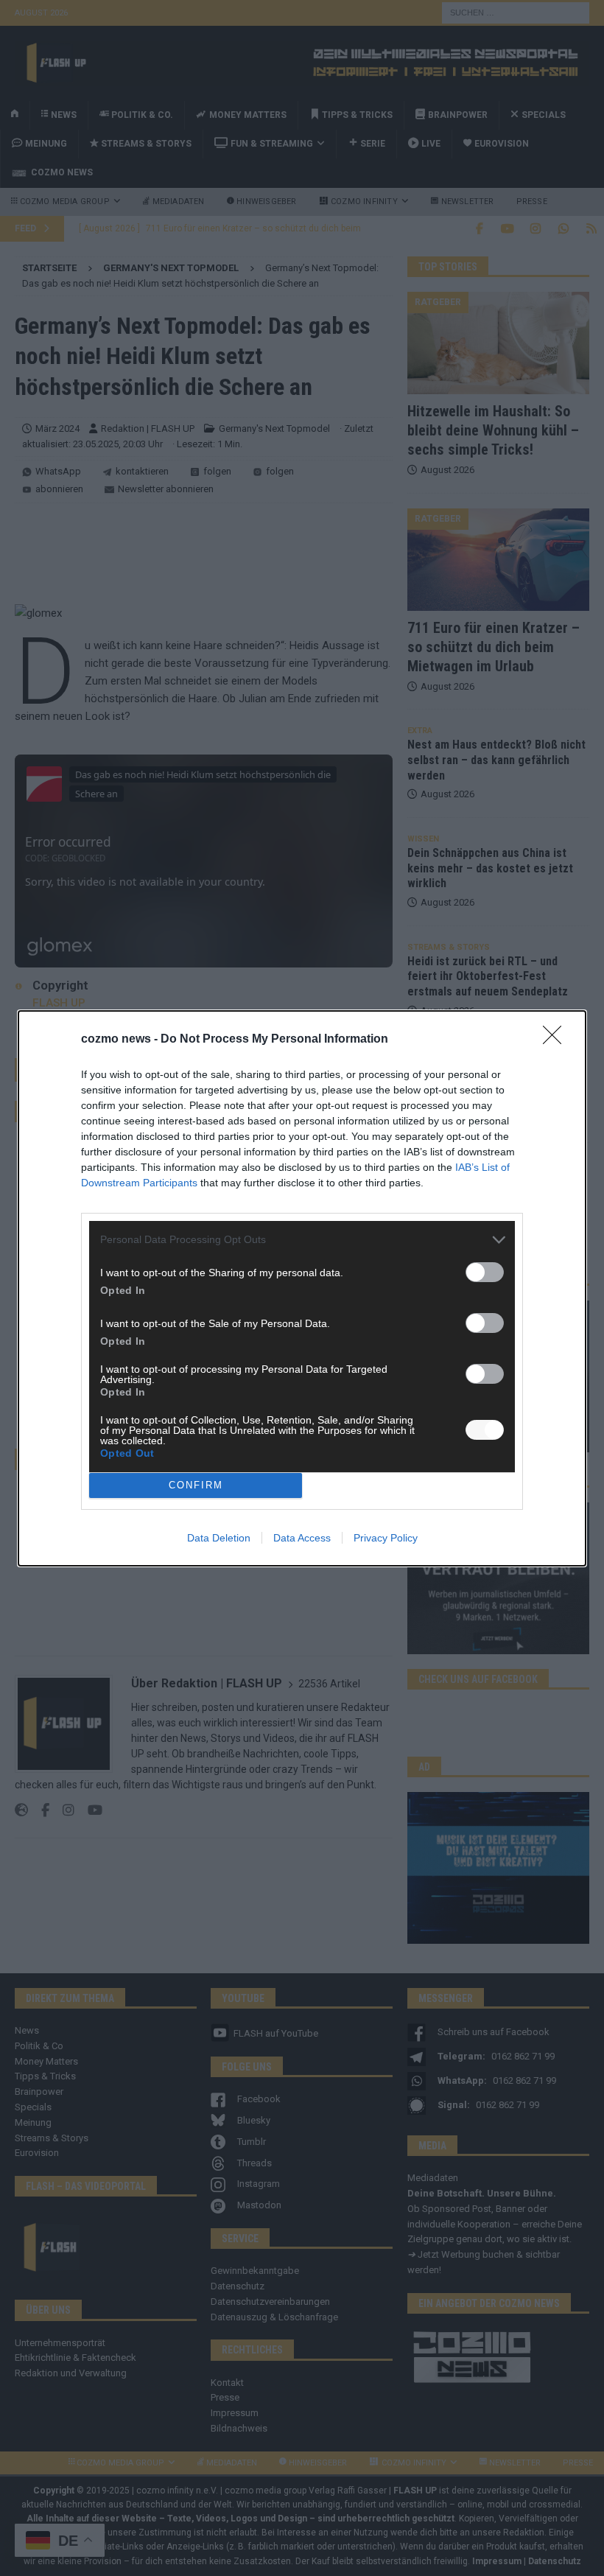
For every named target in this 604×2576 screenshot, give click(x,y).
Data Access (302, 1538)
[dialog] (302, 1288)
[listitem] (302, 1240)
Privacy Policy (386, 1538)
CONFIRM (196, 1485)
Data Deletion (219, 1538)
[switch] (485, 1272)
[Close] (557, 1040)
